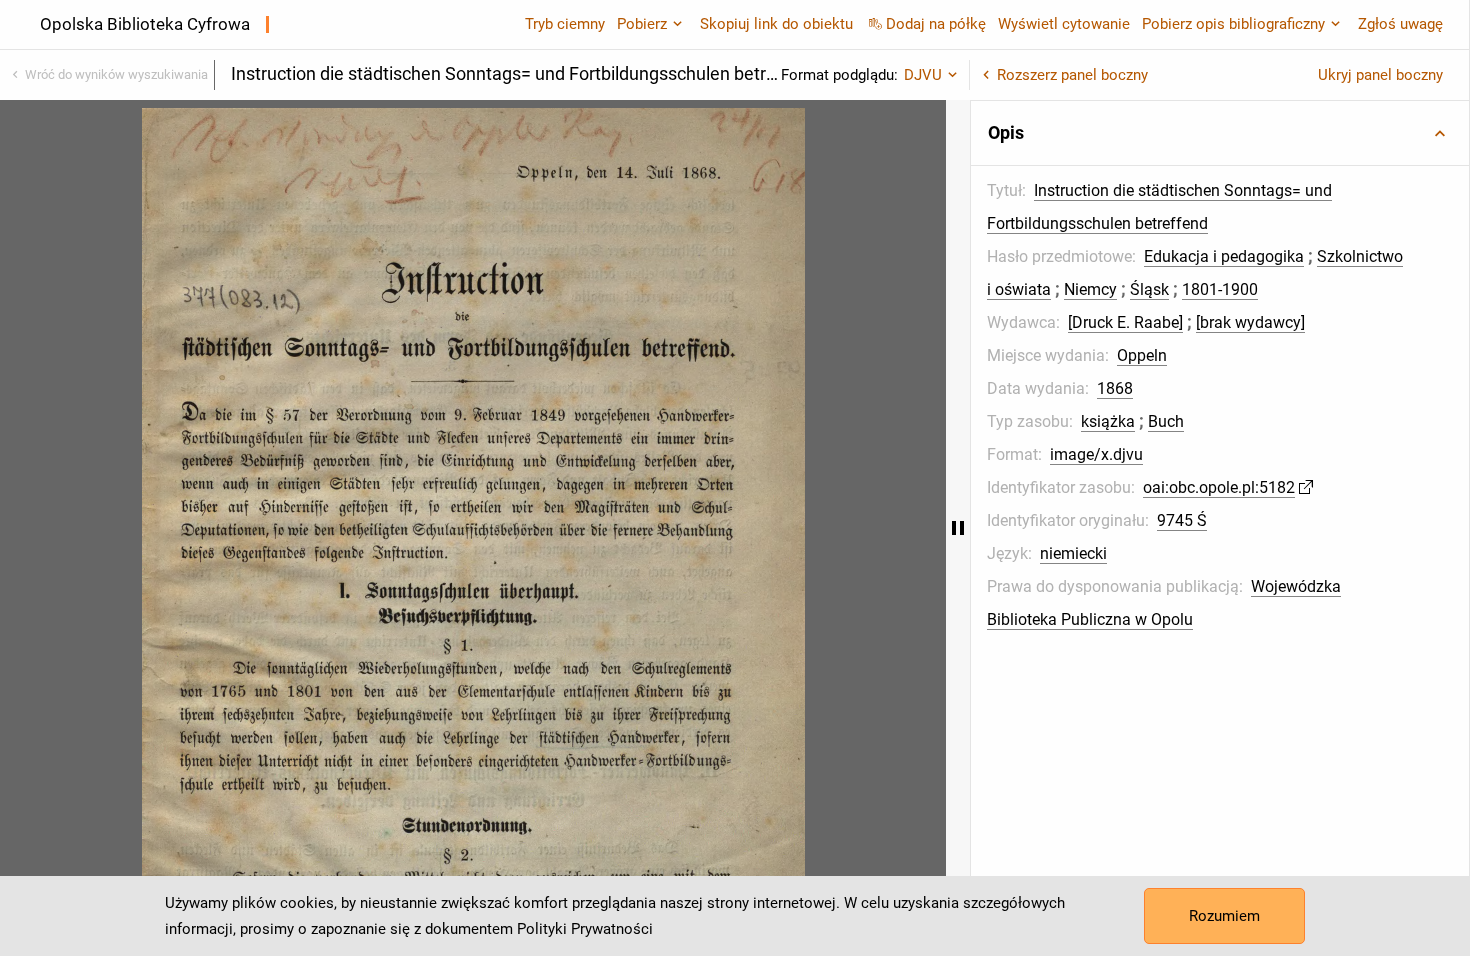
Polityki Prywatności (585, 929)
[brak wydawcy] (1250, 322)
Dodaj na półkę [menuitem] (936, 24)
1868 (1115, 388)
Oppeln (1142, 355)
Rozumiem (1224, 916)
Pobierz (642, 24)
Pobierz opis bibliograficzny (1233, 24)
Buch (1166, 421)
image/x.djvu (1096, 454)
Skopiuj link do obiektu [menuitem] (776, 24)
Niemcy (1090, 289)
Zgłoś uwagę (1400, 24)
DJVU (923, 75)
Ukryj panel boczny (1380, 75)
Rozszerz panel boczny (1072, 75)
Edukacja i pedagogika (1224, 256)
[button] (1220, 133)
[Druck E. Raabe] (1125, 322)
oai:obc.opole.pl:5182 (1219, 487)
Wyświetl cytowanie (1064, 24)
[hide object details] (958, 528)
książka (1108, 421)
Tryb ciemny (565, 24)
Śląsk (1149, 289)
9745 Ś (1182, 520)
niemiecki (1073, 553)
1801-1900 (1220, 289)
